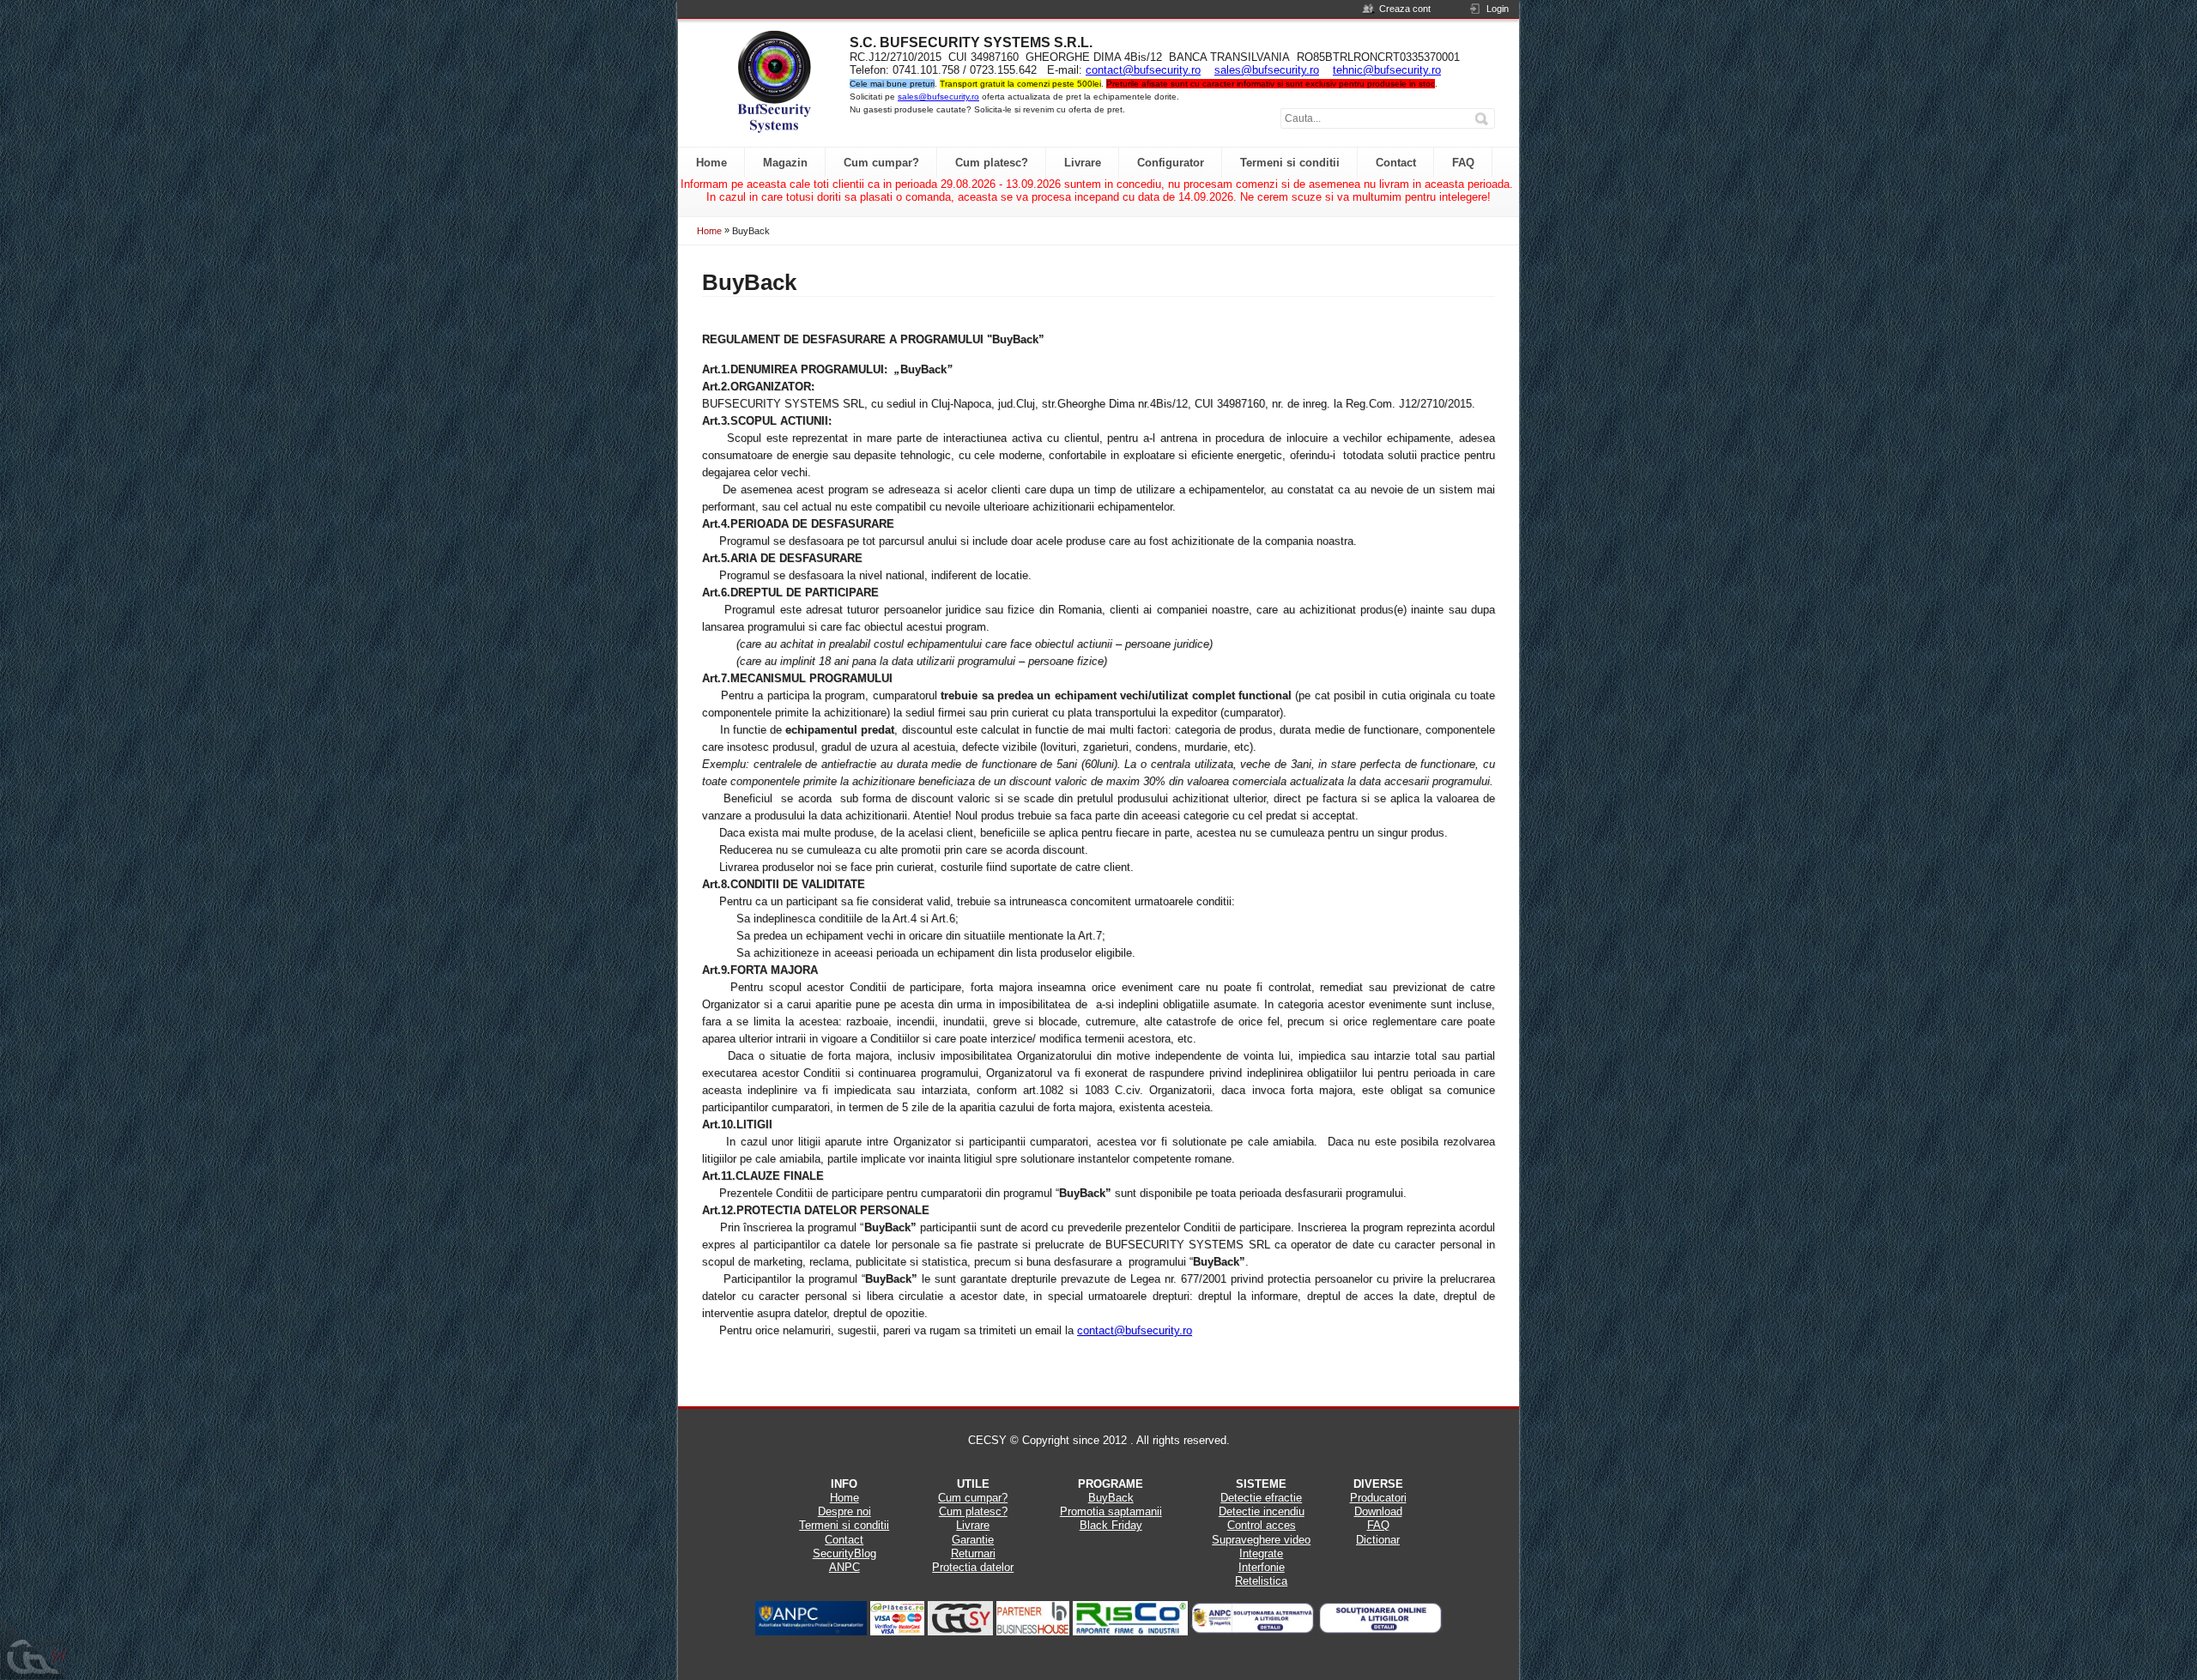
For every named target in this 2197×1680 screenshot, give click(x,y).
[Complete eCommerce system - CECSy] (34, 1648)
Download (1378, 1511)
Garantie (973, 1540)
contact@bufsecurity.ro (1143, 70)
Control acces (1262, 1525)
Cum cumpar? (973, 1498)
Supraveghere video (1261, 1540)
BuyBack (1111, 1498)
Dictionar (1378, 1540)
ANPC (844, 1567)
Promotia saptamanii (1111, 1511)
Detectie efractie (1261, 1498)
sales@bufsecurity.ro (1267, 70)
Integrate (1261, 1553)
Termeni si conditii (844, 1525)
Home (709, 231)
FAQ (1378, 1525)
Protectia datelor (973, 1567)
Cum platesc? (973, 1511)
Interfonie (1262, 1567)
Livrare (973, 1525)
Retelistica (1261, 1581)
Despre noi (844, 1511)
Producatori (1378, 1498)
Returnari (973, 1553)
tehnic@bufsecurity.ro (1387, 70)
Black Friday (1111, 1525)
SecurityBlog (844, 1553)
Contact (844, 1540)
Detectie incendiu (1262, 1511)
